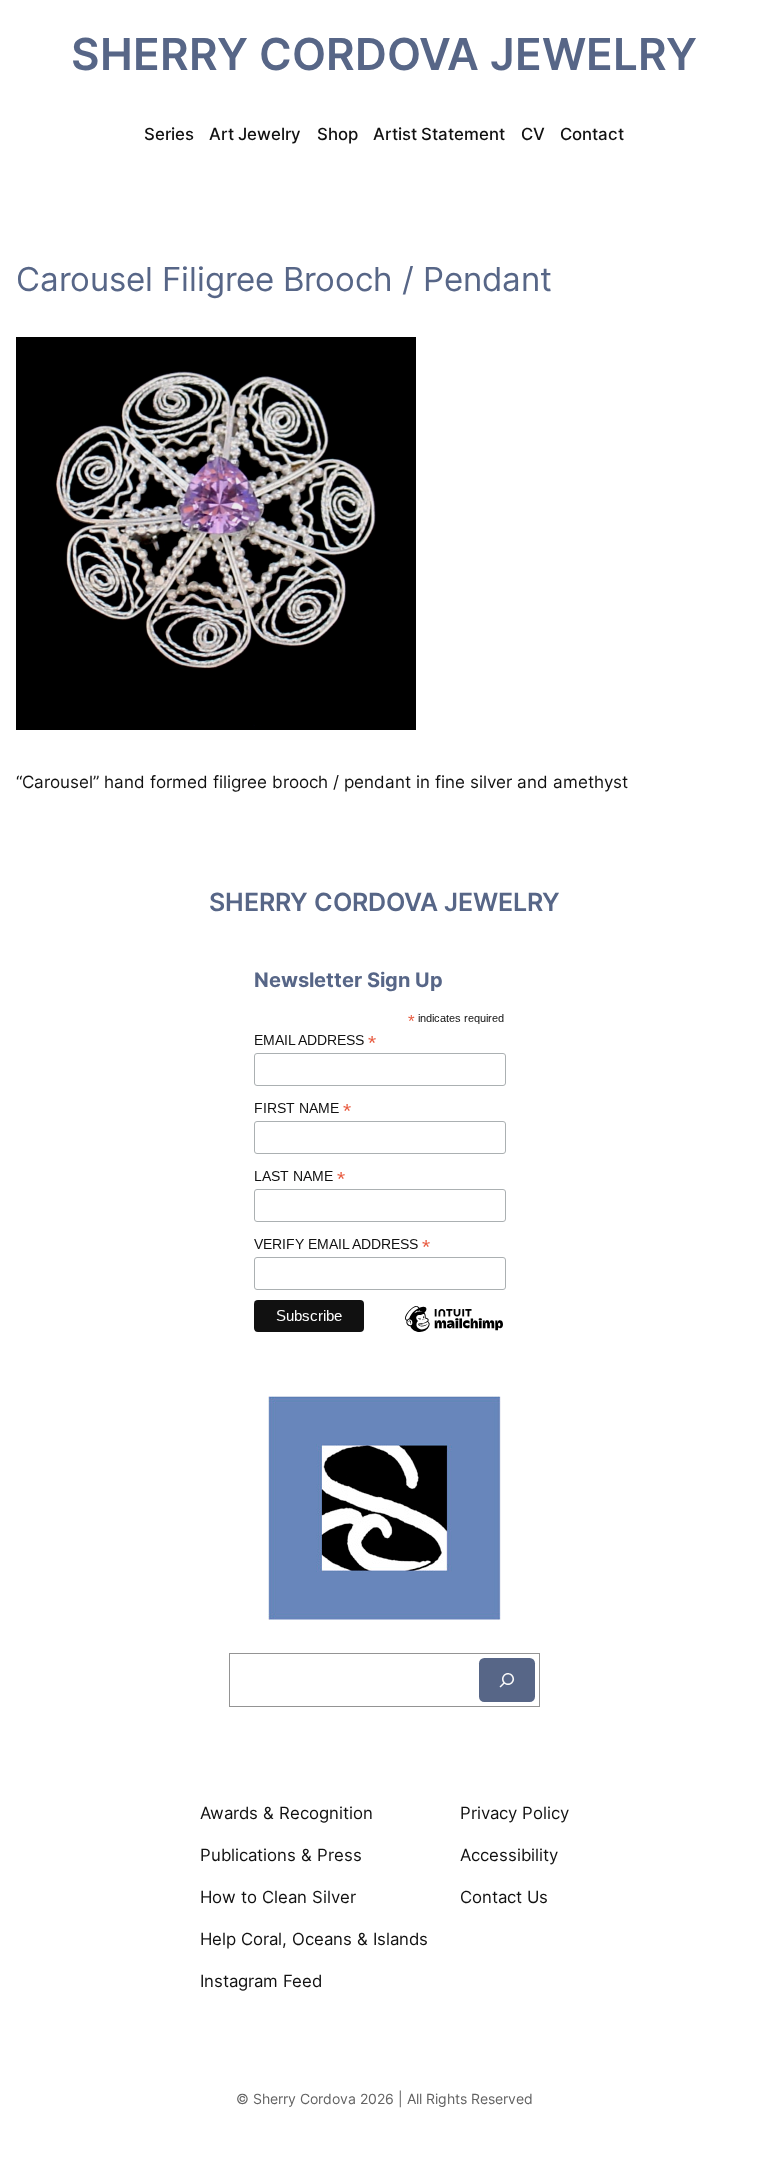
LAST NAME (299, 1176)
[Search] (507, 1679)
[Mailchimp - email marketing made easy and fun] (454, 1335)
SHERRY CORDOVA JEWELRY (384, 54)
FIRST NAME (302, 1108)
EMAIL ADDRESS (315, 1040)
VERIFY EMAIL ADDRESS (342, 1244)
